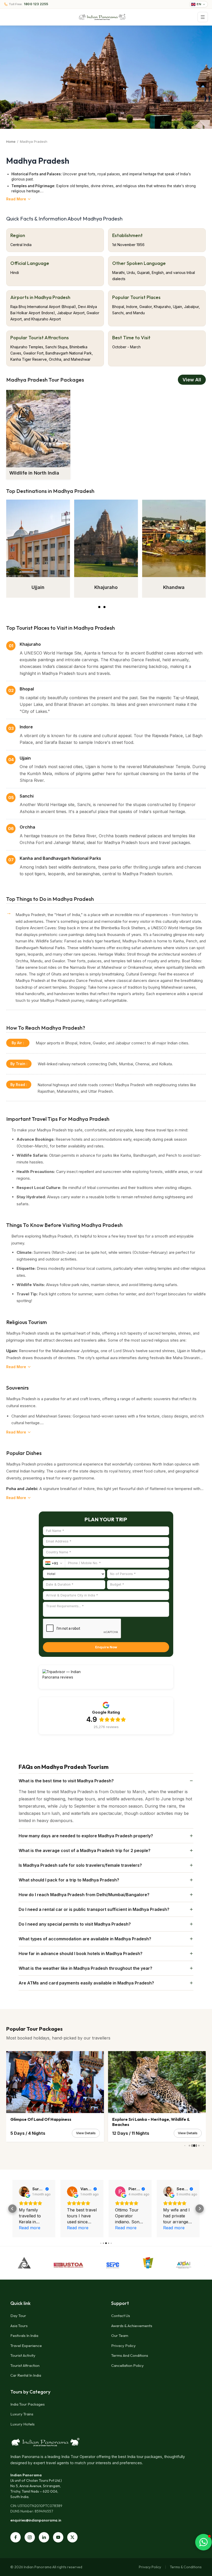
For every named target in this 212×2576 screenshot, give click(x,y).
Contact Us (121, 2316)
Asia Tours (19, 2326)
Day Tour (18, 2316)
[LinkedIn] (44, 2537)
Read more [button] (30, 2228)
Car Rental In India (26, 2375)
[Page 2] (108, 607)
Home (11, 141)
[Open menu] (203, 17)
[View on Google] (24, 2192)
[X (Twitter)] (72, 2537)
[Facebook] (16, 2537)
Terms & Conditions (186, 2567)
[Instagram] (30, 2537)
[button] (12, 2209)
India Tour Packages (28, 2404)
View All (192, 380)
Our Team (120, 2335)
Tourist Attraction (25, 2365)
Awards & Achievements (132, 2326)
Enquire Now (106, 1647)
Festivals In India (24, 2335)
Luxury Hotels (22, 2424)
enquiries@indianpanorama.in (36, 2520)
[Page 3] (113, 607)
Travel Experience (26, 2346)
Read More (16, 199)
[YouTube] (58, 2537)
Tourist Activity (23, 2355)
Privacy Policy (123, 2346)
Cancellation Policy (127, 2365)
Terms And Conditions (130, 2355)
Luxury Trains (22, 2414)
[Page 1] (101, 607)
